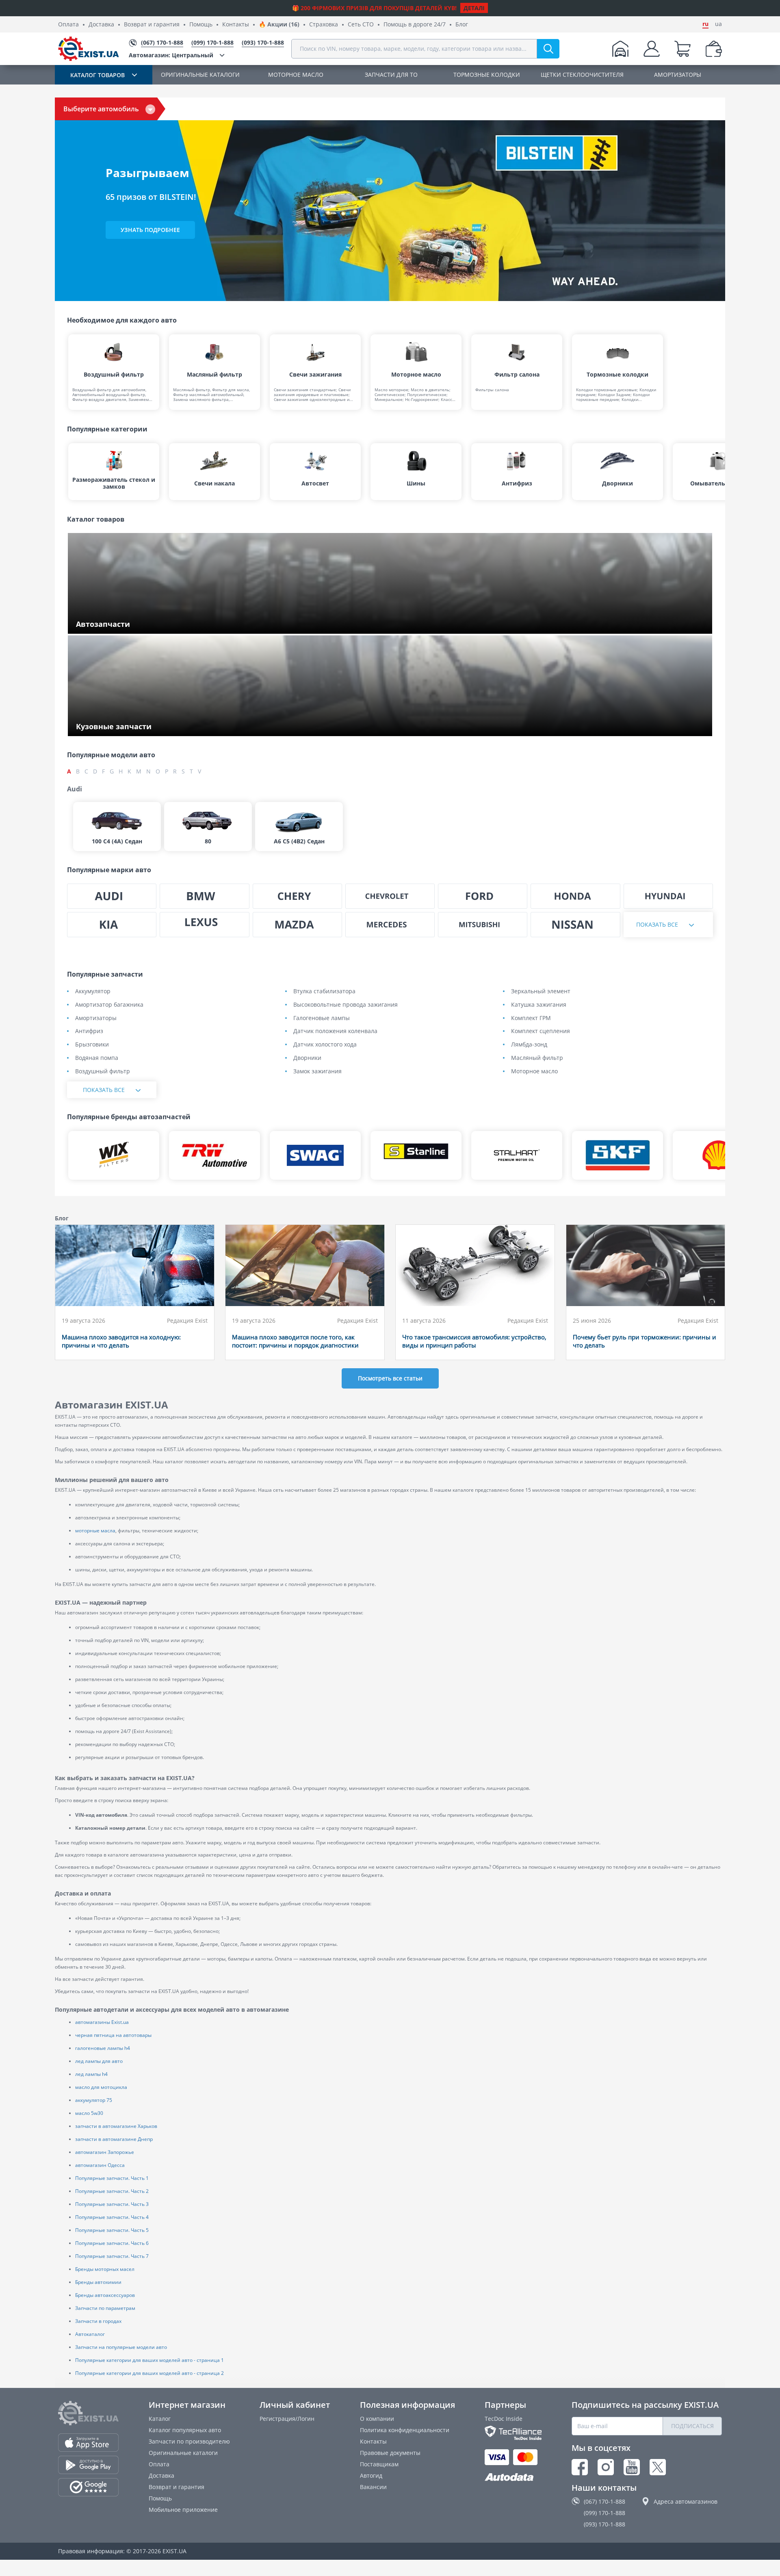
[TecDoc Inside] (513, 2433)
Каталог (160, 2419)
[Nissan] (575, 925)
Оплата (68, 25)
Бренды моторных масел (105, 2269)
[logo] (89, 49)
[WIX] (114, 1155)
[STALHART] (517, 1155)
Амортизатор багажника (109, 1005)
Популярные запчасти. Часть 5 (112, 2230)
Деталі (474, 8)
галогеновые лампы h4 (103, 2048)
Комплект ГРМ (531, 1018)
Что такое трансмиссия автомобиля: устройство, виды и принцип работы (474, 1341)
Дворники (307, 1058)
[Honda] (575, 896)
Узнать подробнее (150, 230)
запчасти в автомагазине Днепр (114, 2139)
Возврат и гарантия (152, 25)
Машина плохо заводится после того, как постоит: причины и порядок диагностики (295, 1341)
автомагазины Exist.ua (102, 2022)
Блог (462, 25)
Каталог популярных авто (185, 2430)
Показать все (657, 924)
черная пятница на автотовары (113, 2035)
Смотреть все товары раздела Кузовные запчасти (146, 727)
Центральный (171, 55)
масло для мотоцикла (101, 2087)
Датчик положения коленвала (335, 1031)
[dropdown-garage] (620, 49)
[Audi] (112, 896)
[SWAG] (315, 1155)
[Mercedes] (390, 925)
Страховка (324, 25)
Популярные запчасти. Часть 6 (112, 2243)
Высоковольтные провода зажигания (346, 1005)
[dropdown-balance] (714, 49)
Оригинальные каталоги (183, 2453)
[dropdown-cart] (682, 49)
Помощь (201, 25)
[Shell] (718, 1155)
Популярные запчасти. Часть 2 (112, 2191)
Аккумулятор (93, 991)
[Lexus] (204, 925)
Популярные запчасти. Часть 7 (112, 2256)
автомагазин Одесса (100, 2165)
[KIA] (112, 925)
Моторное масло (534, 1071)
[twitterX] (658, 2467)
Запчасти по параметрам (105, 2308)
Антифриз (89, 1031)
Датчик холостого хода (325, 1045)
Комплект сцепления (541, 1031)
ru (705, 24)
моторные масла (95, 1531)
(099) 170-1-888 (604, 2513)
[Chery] (297, 896)
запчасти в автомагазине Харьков (116, 2126)
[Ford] (483, 896)
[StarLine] (416, 1155)
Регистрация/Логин (287, 2419)
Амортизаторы (96, 1018)
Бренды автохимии (98, 2282)
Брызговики (92, 1045)
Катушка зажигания (539, 1005)
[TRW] (214, 1155)
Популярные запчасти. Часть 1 (112, 2178)
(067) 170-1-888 (604, 2501)
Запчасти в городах (98, 2321)
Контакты (236, 25)
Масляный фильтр (537, 1058)
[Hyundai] (668, 896)
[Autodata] (513, 2477)
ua (718, 24)
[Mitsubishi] (483, 925)
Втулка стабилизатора (324, 991)
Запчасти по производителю (189, 2441)
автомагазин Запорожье (105, 2152)
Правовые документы (390, 2453)
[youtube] (632, 2467)
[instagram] (606, 2467)
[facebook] (580, 2467)
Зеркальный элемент (541, 991)
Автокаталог (90, 2334)
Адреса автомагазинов (686, 2501)
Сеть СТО (361, 25)
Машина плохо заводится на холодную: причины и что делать (121, 1341)
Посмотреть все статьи (390, 1378)
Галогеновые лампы (322, 1018)
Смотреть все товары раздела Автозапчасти (139, 625)
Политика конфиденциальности (405, 2430)
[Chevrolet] (390, 896)
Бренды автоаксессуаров (105, 2295)
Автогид (371, 2475)
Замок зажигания (317, 1071)
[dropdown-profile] (652, 49)
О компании (377, 2419)
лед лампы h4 (91, 2074)
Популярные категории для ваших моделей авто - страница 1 (149, 2360)
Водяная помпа (97, 1058)
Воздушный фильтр (103, 1071)
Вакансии (373, 2487)
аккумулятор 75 (94, 2100)
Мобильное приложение (183, 2510)
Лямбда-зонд (529, 1045)
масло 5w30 (89, 2113)
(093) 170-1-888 (604, 2524)
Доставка (101, 25)
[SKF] (617, 1155)
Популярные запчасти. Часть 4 (112, 2217)
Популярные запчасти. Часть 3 (112, 2204)
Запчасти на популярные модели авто (121, 2347)
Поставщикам (379, 2464)
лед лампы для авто (99, 2061)
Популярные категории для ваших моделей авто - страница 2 (149, 2373)
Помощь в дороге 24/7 (415, 25)
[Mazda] (297, 925)
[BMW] (204, 896)
